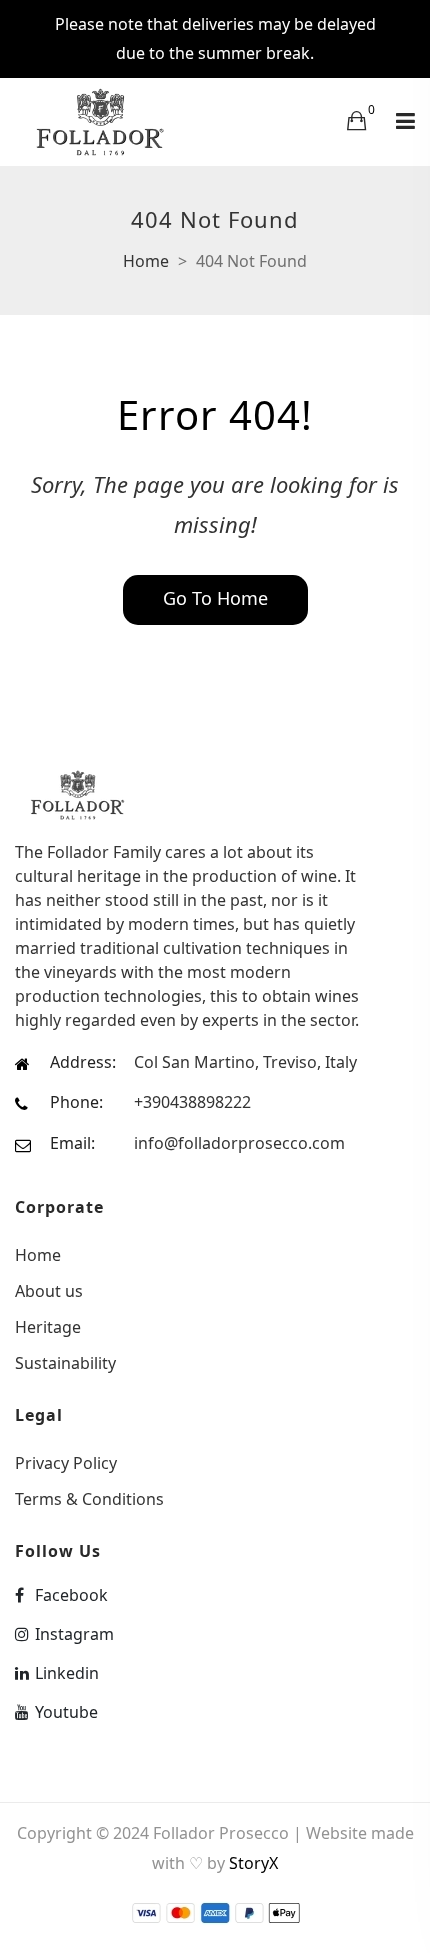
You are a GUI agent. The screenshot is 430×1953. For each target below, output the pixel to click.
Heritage (48, 1327)
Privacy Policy (66, 1463)
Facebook (71, 1595)
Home (146, 261)
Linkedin (67, 1673)
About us (49, 1291)
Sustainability (65, 1361)
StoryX (253, 1863)
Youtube (66, 1712)
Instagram (74, 1634)
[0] (356, 120)
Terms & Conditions (89, 1497)
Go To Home (215, 598)
